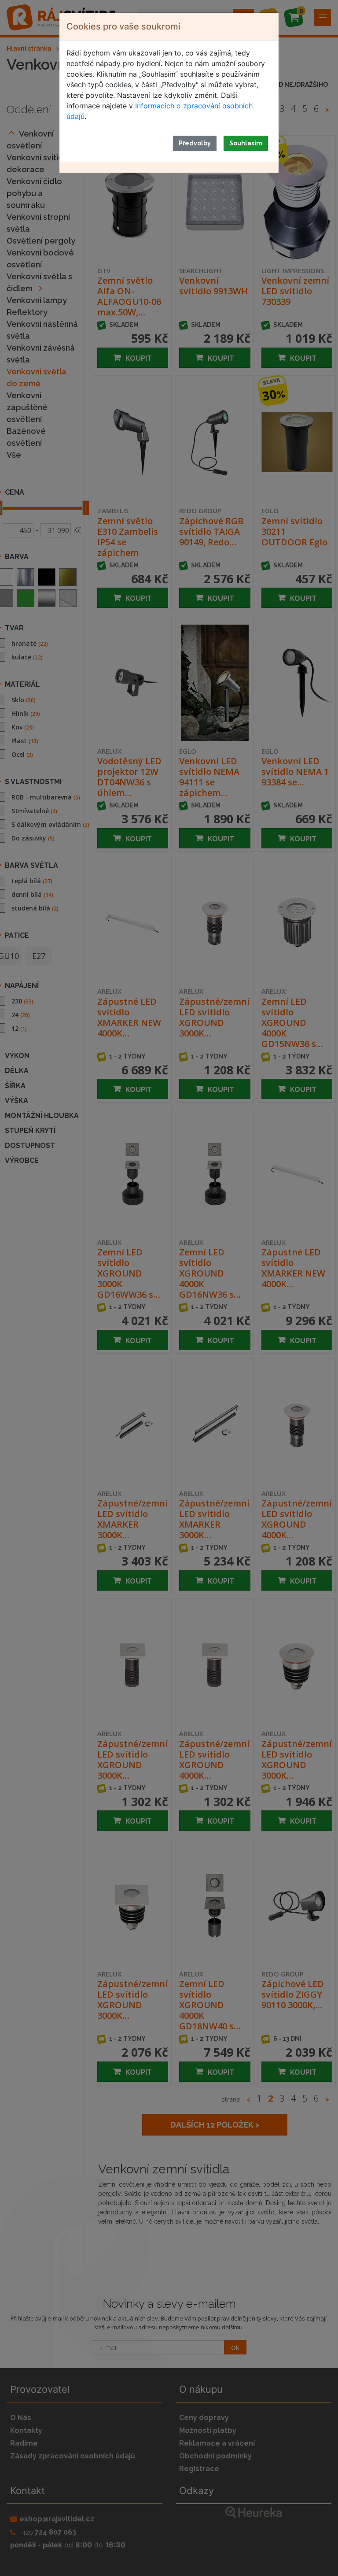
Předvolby (195, 143)
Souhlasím (246, 143)
